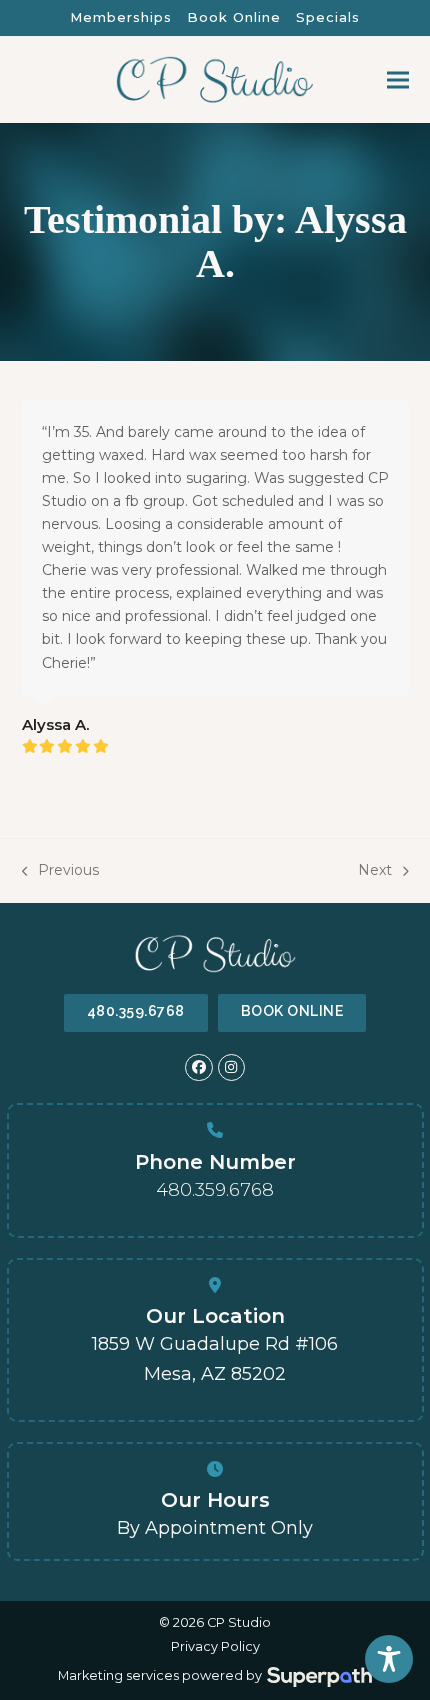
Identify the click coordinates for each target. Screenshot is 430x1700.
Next (375, 871)
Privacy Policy (215, 1646)
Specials (328, 17)
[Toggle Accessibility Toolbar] (389, 1659)
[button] (398, 80)
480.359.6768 (136, 1011)
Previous (61, 871)
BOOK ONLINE (292, 1011)
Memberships (121, 17)
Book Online (234, 17)
